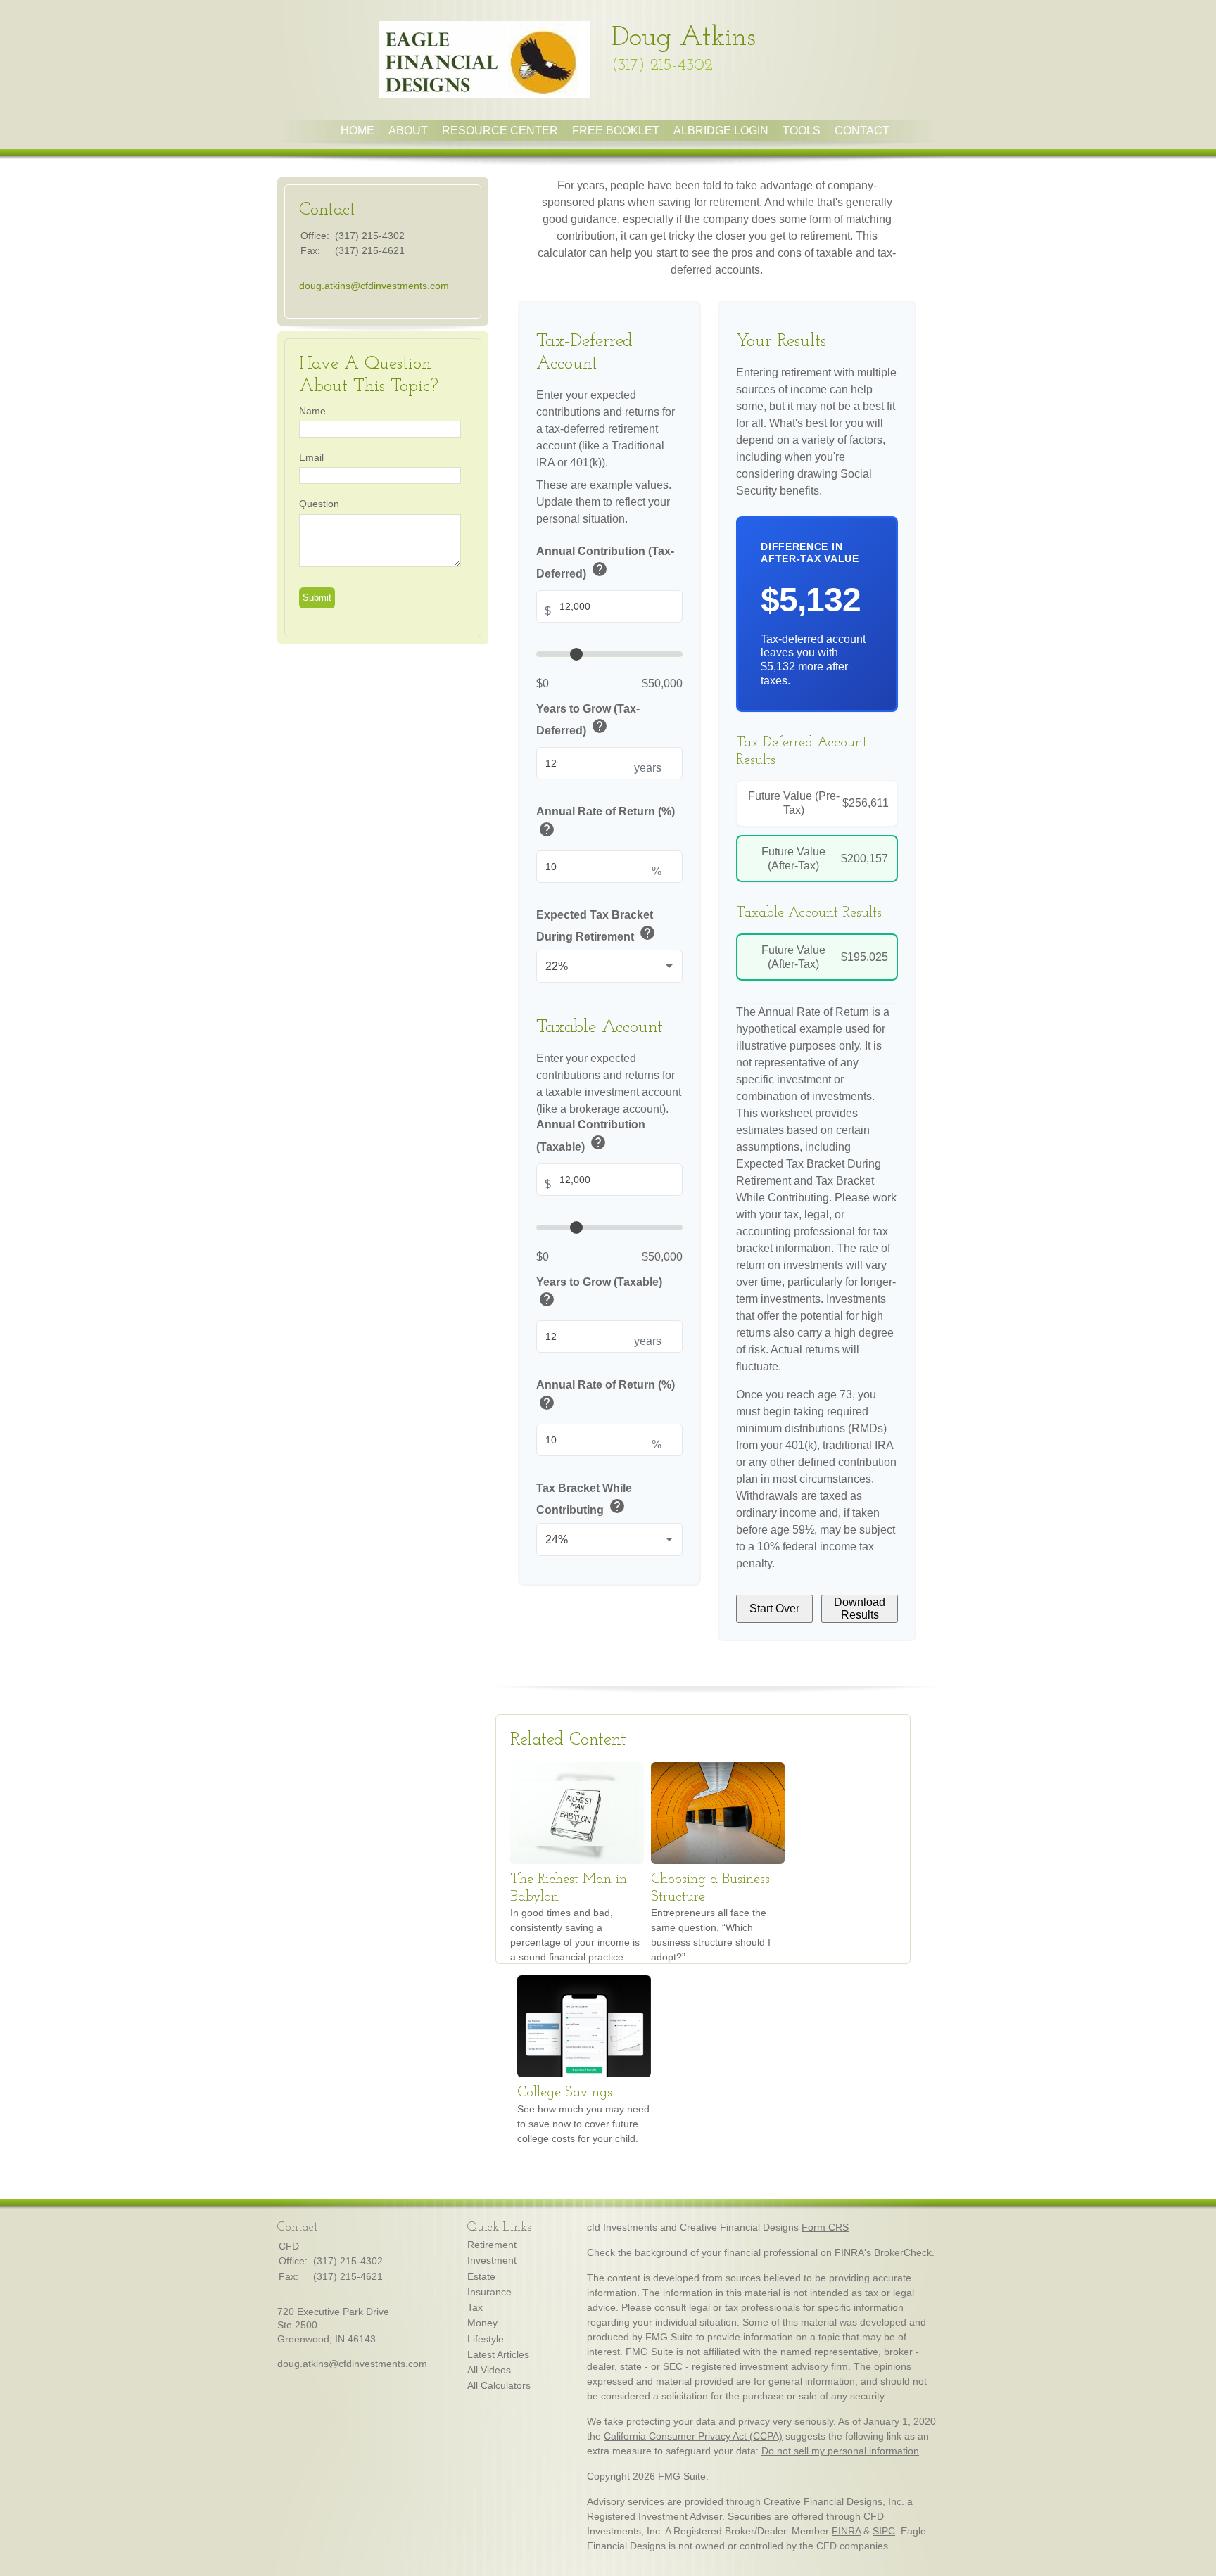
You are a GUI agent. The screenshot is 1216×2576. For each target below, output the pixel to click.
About (408, 130)
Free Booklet (616, 130)
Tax (475, 2307)
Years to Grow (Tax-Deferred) (588, 720)
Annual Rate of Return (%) (606, 823)
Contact (862, 130)
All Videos (489, 2370)
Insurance (489, 2292)
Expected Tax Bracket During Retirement (596, 926)
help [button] (600, 569)
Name (312, 411)
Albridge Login (721, 130)
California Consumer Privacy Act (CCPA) (693, 2436)
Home (357, 130)
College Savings (565, 2093)
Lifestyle (486, 2339)
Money (482, 2323)
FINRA (846, 2531)
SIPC (884, 2531)
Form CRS (825, 2227)
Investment (492, 2260)
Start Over (774, 1608)
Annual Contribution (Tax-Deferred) (605, 563)
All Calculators (499, 2385)
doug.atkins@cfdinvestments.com (374, 286)
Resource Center (500, 130)
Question (319, 504)
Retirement (492, 2245)
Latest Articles (498, 2354)
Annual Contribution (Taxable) (591, 1136)
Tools (802, 130)
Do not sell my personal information (840, 2451)
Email (311, 457)
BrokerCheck (903, 2252)
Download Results (860, 1608)
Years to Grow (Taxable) (599, 1293)
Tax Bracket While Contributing (584, 1499)
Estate (481, 2276)
